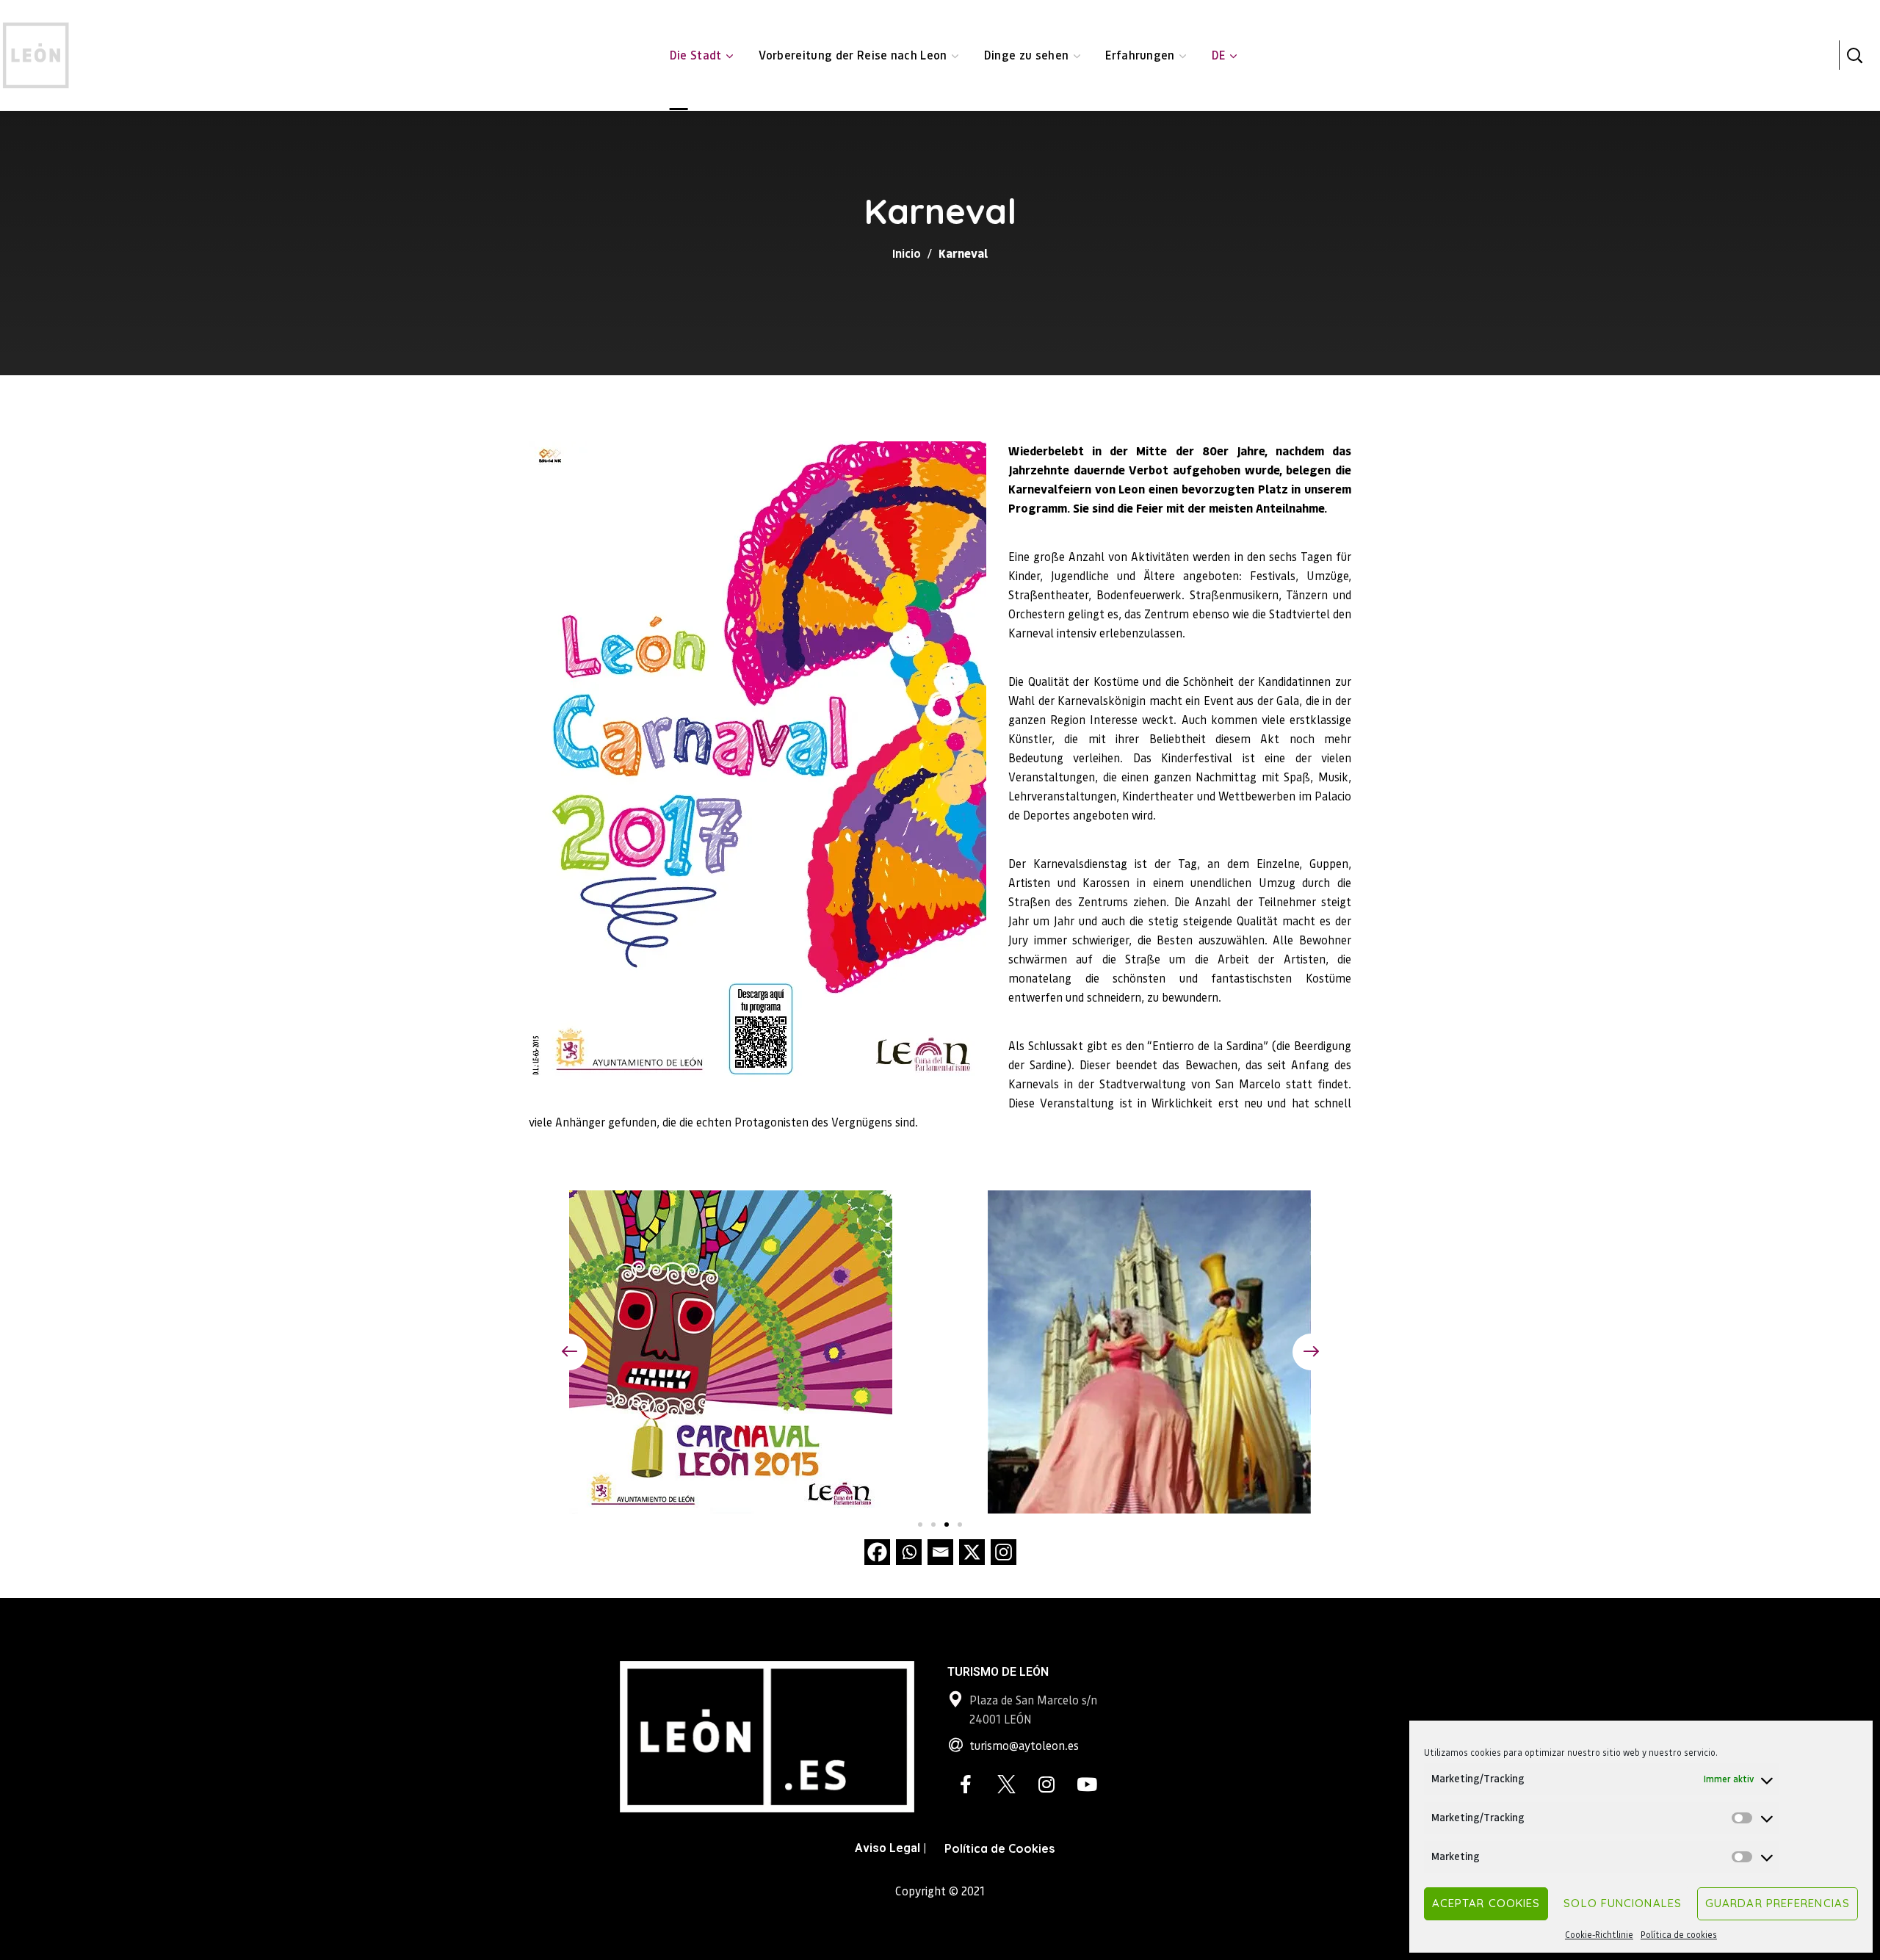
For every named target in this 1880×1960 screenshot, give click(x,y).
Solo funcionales (1623, 1903)
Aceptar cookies (1486, 1903)
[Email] (940, 1552)
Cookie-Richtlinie (1599, 1935)
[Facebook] (877, 1552)
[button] (1854, 55)
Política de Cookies (999, 1848)
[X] (972, 1552)
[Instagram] (1004, 1552)
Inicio (907, 253)
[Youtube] (1087, 1784)
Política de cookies (1679, 1935)
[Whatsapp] (909, 1552)
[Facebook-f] (966, 1784)
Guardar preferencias (1778, 1903)
